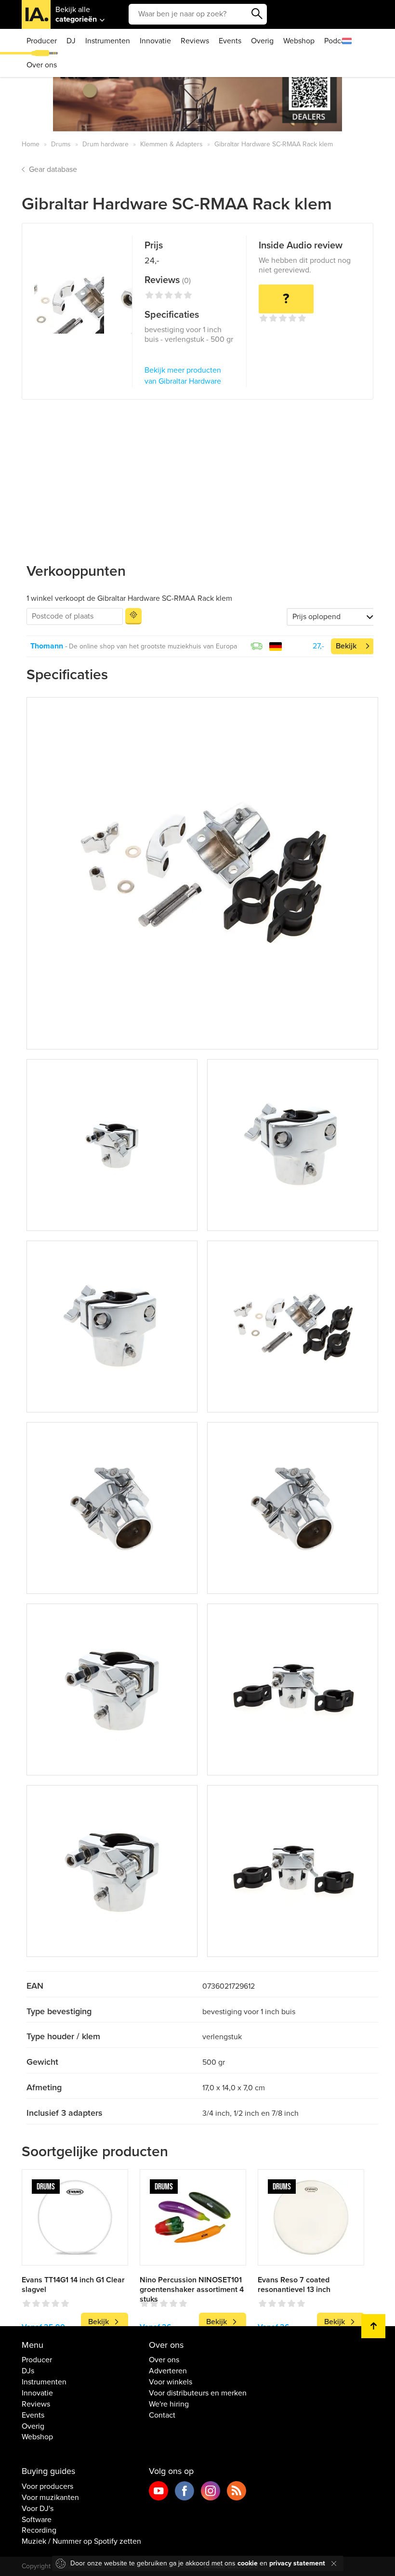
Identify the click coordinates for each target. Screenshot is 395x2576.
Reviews (195, 41)
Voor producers (47, 2486)
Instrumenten (108, 41)
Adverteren (168, 2371)
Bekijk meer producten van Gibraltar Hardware (183, 376)
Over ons (42, 65)
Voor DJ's (38, 2509)
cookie (248, 2563)
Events (230, 41)
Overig (262, 41)
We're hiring (169, 2404)
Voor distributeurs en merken (198, 2393)
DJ (71, 41)
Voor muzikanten (50, 2498)
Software (37, 2520)
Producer (42, 41)
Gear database (53, 169)
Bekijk (346, 646)
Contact (162, 2415)
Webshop (299, 41)
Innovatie (155, 41)
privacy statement (297, 2563)
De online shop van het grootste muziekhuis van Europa (153, 646)
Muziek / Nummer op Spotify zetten (81, 2541)
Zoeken (257, 14)
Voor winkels (171, 2382)
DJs (28, 2371)
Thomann (47, 646)
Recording (39, 2530)
